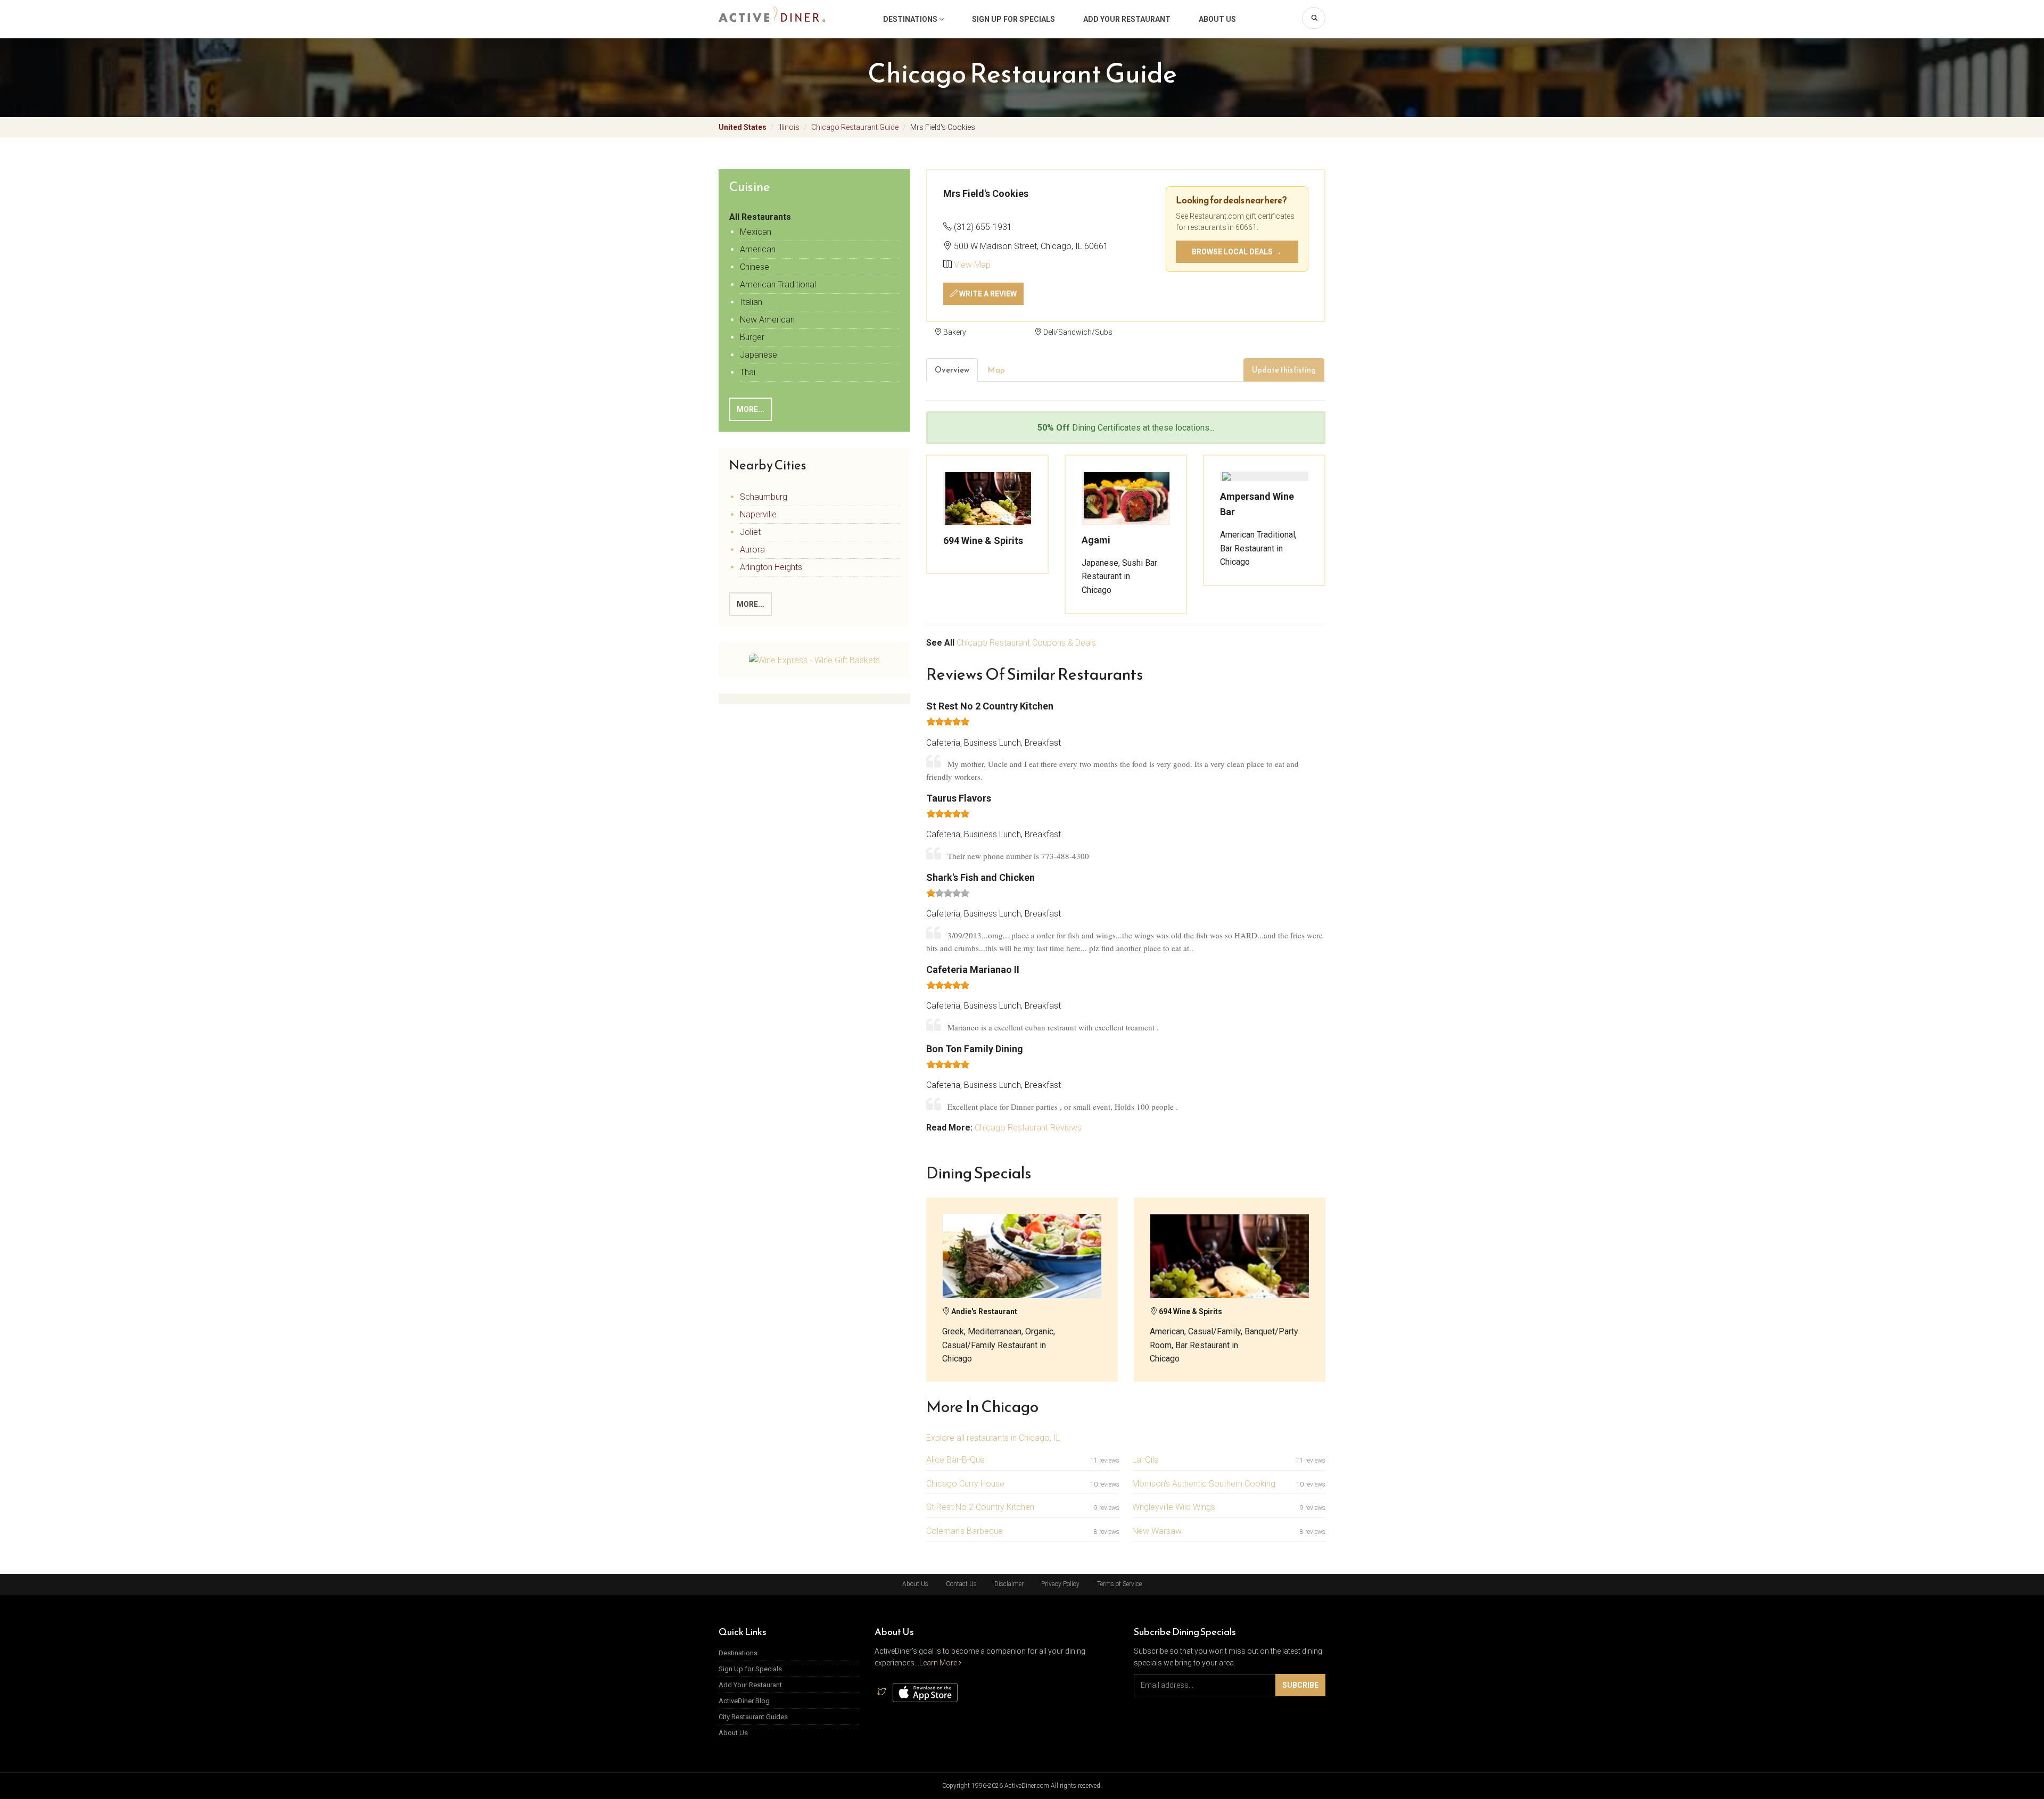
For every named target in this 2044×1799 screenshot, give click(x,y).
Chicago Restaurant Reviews (1028, 1128)
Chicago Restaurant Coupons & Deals (1026, 643)
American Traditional (778, 284)
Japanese (759, 355)
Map (996, 370)
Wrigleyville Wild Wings (1174, 1507)
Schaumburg (764, 497)
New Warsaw (1157, 1531)
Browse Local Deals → (1237, 252)
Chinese (755, 267)
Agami (1096, 540)
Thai (748, 372)
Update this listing (1284, 370)
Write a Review (987, 294)
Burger (752, 337)
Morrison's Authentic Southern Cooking (1204, 1484)
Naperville (758, 514)
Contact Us (961, 1584)
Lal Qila (1145, 1460)
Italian (751, 302)
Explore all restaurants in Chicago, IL (993, 1438)
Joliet (750, 532)
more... (751, 604)
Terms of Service (1119, 1584)
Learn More (939, 1663)
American (758, 249)
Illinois (789, 127)
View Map (972, 265)
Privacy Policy (1060, 1584)
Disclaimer (1009, 1584)
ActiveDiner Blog (744, 1701)
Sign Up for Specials (1013, 19)
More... (751, 409)
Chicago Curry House (965, 1484)
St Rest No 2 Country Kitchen (980, 1507)
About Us (1217, 19)
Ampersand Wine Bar (1257, 504)
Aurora (752, 550)
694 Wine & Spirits (983, 540)
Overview (952, 370)
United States (743, 127)
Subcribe (1300, 1685)
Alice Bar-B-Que (955, 1460)
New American (767, 320)
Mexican (756, 232)
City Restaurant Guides (753, 1717)
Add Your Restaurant (1127, 19)
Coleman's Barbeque (965, 1531)
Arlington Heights (771, 567)
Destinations (911, 19)
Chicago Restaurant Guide (855, 127)
